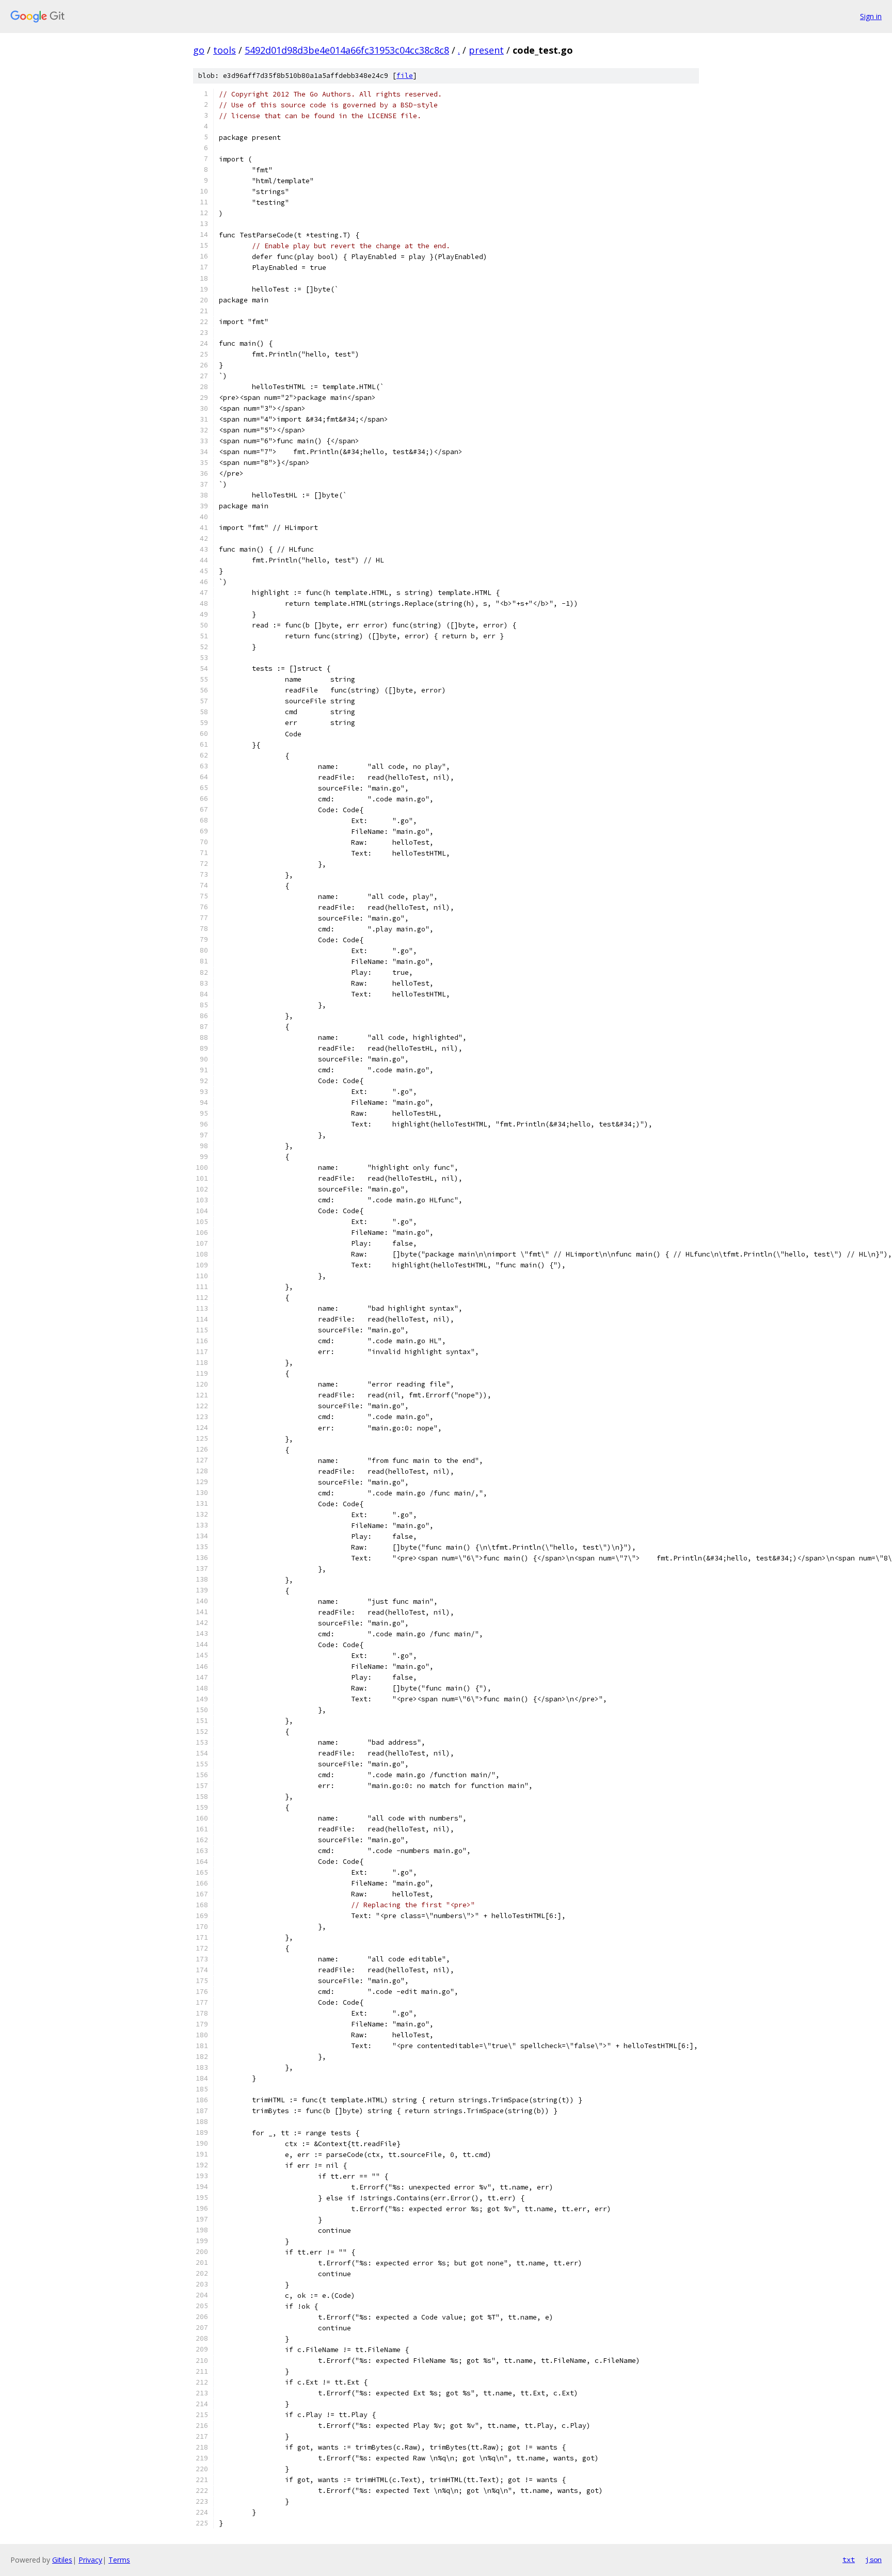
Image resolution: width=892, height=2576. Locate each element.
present (486, 50)
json (873, 2559)
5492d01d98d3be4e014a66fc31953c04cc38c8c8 (347, 50)
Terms (119, 2560)
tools (225, 50)
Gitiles (62, 2560)
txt (849, 2559)
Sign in (871, 16)
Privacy (90, 2560)
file (405, 76)
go (199, 50)
